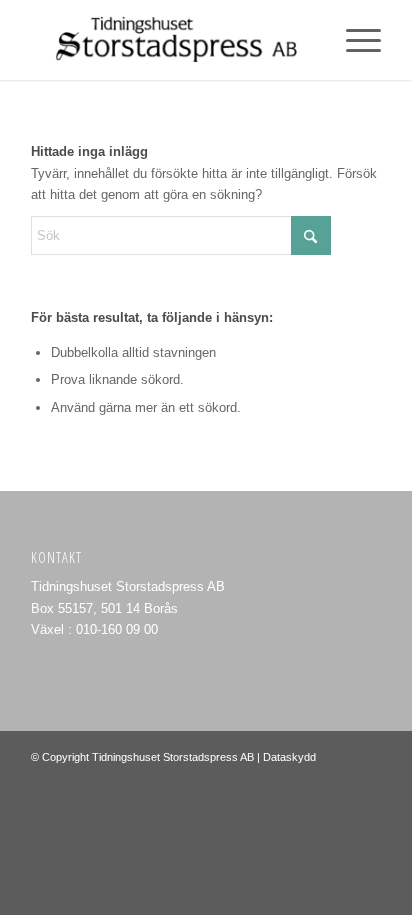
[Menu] (353, 40)
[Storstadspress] (171, 40)
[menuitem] (353, 40)
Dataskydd (289, 757)
